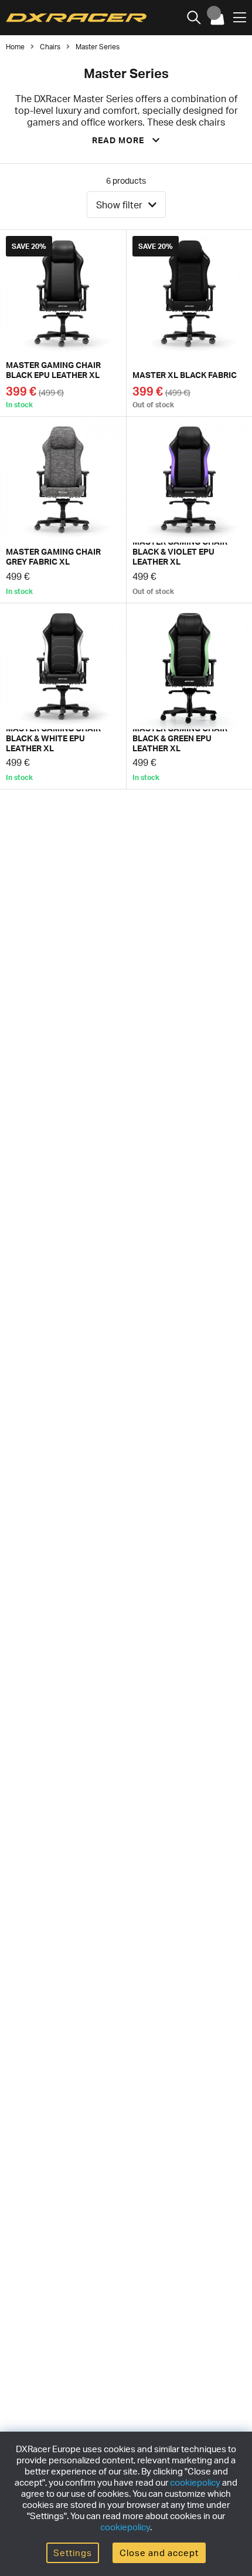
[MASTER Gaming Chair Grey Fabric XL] (63, 510)
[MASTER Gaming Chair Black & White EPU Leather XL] (63, 696)
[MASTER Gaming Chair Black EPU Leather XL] (63, 323)
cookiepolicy (195, 2482)
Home (15, 47)
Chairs (50, 47)
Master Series (98, 47)
